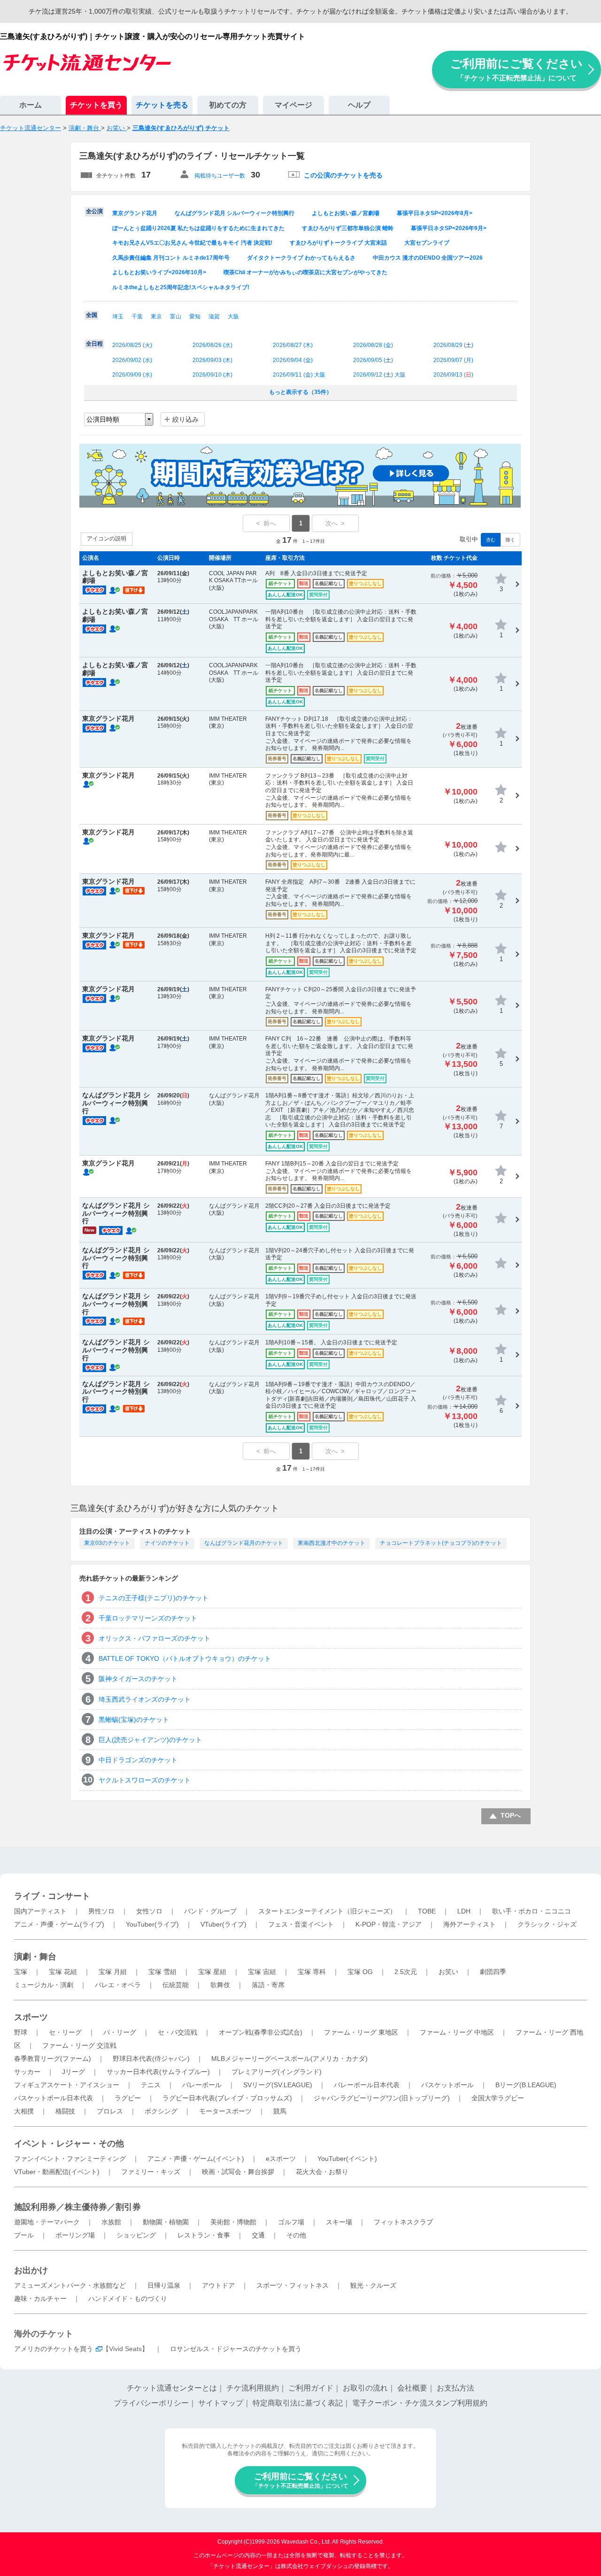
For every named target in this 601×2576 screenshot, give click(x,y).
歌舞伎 (220, 1985)
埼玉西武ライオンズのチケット (145, 1699)
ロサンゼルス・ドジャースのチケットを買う (236, 2349)
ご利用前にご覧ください (516, 69)
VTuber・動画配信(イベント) (57, 2172)
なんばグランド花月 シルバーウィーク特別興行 (235, 213)
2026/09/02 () (132, 360)
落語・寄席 (268, 1985)
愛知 (195, 316)
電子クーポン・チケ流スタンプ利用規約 (420, 2403)
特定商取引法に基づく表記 (298, 2403)
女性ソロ (149, 1911)
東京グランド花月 (135, 213)
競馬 (280, 2111)
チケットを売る (162, 105)
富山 (176, 316)
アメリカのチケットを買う (54, 2349)
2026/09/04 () (293, 360)
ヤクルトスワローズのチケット (145, 1780)
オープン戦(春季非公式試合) (261, 2032)
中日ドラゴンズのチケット (138, 1760)
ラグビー (128, 2098)
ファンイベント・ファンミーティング (70, 2159)
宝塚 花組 (63, 1972)
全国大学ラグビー (498, 2098)
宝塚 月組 (113, 1972)
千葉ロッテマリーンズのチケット (148, 1618)
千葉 (137, 316)
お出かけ (31, 2270)
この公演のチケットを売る (343, 175)
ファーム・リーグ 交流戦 (79, 2045)
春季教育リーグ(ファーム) (53, 2059)
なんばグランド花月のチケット (244, 1543)
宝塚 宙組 (262, 1972)
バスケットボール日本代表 (54, 2098)
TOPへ (511, 1815)
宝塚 (21, 1972)
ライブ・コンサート (52, 1896)
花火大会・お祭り (322, 2172)
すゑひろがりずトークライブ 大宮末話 (338, 243)
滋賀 (214, 316)
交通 (258, 2235)
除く (510, 540)
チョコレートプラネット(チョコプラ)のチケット (441, 1543)
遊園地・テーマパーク (47, 2222)
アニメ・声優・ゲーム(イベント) (196, 2159)
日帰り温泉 (164, 2285)
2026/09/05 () (373, 360)
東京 (156, 316)
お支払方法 (455, 2388)
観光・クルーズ (373, 2285)
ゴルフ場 (291, 2222)
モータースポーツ (225, 2111)
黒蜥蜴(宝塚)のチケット (134, 1720)
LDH (464, 1911)
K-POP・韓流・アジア (389, 1924)
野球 (21, 2032)
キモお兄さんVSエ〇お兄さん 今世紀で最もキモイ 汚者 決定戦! (192, 243)
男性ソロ (101, 1911)
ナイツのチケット (167, 1543)
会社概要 (412, 2388)
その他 (296, 2235)
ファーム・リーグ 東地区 (361, 2032)
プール (24, 2235)
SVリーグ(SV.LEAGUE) (278, 2085)
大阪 (233, 316)
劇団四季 (493, 1972)
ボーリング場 (75, 2235)
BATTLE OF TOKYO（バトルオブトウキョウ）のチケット (185, 1658)
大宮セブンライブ (427, 243)
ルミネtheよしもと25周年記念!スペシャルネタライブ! (181, 287)
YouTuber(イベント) (347, 2159)
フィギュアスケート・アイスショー (67, 2085)
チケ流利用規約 (253, 2388)
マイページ (293, 105)
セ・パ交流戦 (177, 2032)
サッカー (27, 2072)
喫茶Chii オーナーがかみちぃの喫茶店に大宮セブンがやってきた (305, 272)
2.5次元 (406, 1972)
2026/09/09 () (132, 375)
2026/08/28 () (373, 345)
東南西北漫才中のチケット (331, 1543)
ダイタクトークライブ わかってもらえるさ (301, 258)
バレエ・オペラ (118, 1985)
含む (491, 540)
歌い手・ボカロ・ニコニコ (532, 1911)
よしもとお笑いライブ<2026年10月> (159, 272)
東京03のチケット (107, 1543)
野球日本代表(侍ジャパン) (151, 2059)
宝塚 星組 (212, 1972)
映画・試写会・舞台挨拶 (238, 2172)
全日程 (94, 344)
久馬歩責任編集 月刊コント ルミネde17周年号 (171, 258)
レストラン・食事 (204, 2235)
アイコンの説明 (107, 539)
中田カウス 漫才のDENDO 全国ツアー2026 (428, 258)
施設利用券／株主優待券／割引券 (77, 2207)
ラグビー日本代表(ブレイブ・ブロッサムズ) (227, 2098)
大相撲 (24, 2111)
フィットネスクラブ (403, 2222)
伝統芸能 (176, 1985)
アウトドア (218, 2285)
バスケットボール (447, 2085)
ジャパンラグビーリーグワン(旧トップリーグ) (382, 2098)
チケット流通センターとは (172, 2388)
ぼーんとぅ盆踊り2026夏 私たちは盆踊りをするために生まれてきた (198, 228)
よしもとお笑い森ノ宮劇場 (346, 213)
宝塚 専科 (312, 1972)
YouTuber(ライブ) (152, 1924)
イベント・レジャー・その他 (69, 2144)
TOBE (427, 1911)
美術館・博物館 (233, 2222)
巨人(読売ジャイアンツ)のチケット (150, 1740)
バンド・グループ (210, 1911)
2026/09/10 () (212, 375)
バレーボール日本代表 (367, 2085)
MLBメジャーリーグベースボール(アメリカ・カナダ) (289, 2059)
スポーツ (31, 2017)
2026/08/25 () (132, 345)
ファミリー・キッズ (151, 2172)
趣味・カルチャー (40, 2298)
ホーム (31, 105)
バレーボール (202, 2085)
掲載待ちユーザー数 (220, 176)
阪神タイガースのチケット (138, 1679)
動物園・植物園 (166, 2222)
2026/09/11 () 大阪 (299, 375)
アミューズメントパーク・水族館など (70, 2285)
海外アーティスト (470, 1924)
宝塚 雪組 (162, 1972)
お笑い (448, 1972)
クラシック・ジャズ (547, 1924)
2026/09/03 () (212, 360)
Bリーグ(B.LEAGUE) (526, 2085)
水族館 (111, 2222)
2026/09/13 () (453, 375)
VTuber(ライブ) (223, 1924)
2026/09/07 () (453, 360)
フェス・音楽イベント (301, 1924)
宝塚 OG (360, 1972)
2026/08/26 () (212, 345)
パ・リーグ (120, 2032)
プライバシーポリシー (151, 2403)
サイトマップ (221, 2403)
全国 (92, 315)
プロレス (110, 2111)
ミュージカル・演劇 (44, 1985)
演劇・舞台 (35, 1957)
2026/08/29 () (453, 345)
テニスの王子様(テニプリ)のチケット (154, 1598)
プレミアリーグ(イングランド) (277, 2072)
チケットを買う (96, 105)
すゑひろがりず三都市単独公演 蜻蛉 (348, 228)
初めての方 (228, 105)
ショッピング (136, 2235)
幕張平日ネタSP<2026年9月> (449, 228)
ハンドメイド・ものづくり (128, 2298)
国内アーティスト (40, 1911)
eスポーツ (281, 2159)
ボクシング (161, 2111)
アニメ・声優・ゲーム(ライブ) (59, 1924)
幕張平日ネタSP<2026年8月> (435, 213)
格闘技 (65, 2111)
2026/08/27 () (293, 345)
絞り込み (185, 419)
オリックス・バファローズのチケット (154, 1638)
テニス (151, 2085)
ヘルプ (359, 105)
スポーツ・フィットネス (293, 2285)
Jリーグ (73, 2072)
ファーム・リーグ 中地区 (457, 2032)
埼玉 (118, 316)
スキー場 (339, 2222)
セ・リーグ (65, 2032)
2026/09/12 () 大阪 (379, 375)
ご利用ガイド (311, 2388)
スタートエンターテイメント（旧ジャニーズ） (327, 1911)
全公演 (94, 211)
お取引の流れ (365, 2388)
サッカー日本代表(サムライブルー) (158, 2072)
